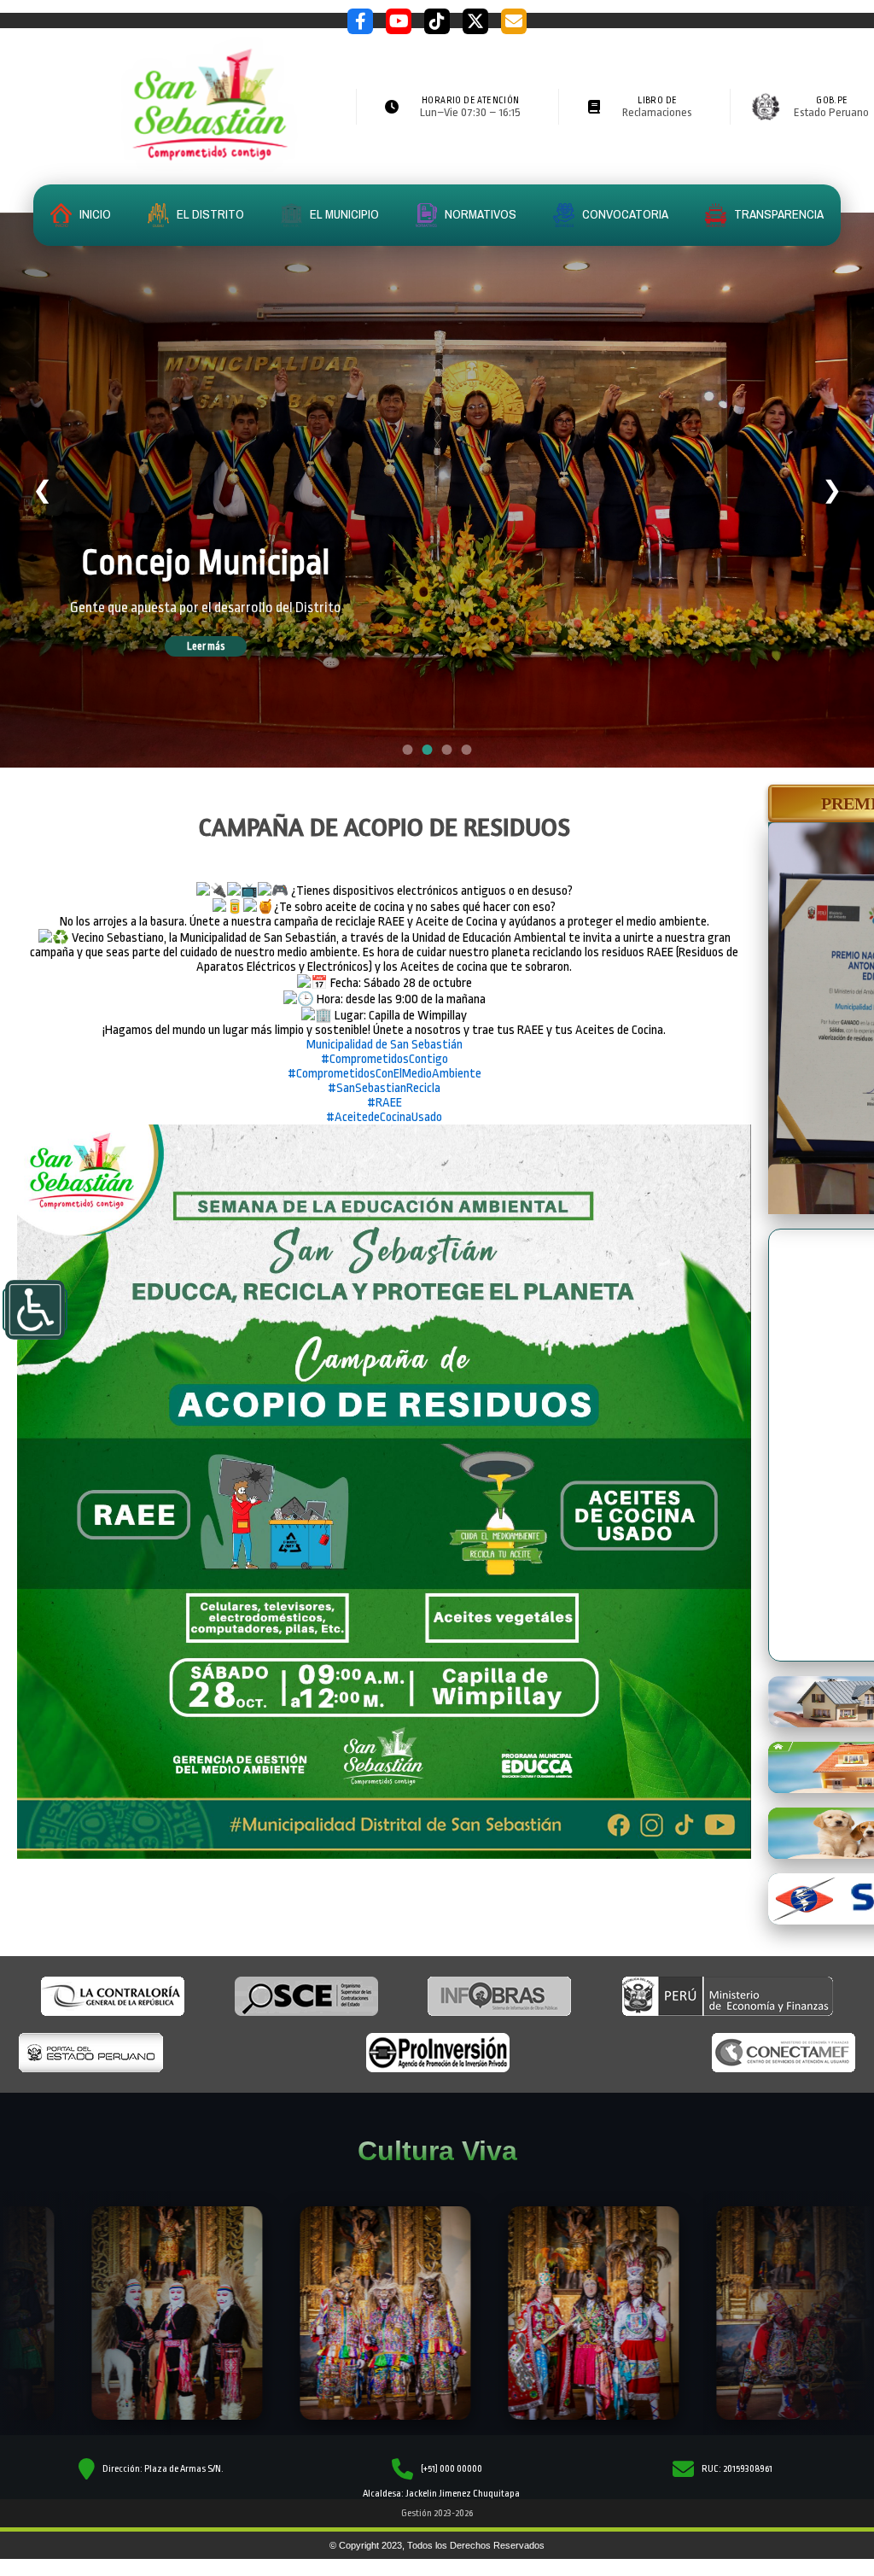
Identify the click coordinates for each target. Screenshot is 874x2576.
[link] (385, 1045)
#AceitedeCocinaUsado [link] (384, 1117)
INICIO (94, 214)
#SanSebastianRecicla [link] (384, 1088)
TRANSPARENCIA (778, 214)
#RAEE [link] (385, 1103)
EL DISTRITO (209, 214)
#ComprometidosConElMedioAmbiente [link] (385, 1074)
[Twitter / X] (475, 21)
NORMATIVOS (479, 214)
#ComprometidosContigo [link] (385, 1059)
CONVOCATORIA (624, 214)
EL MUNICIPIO (343, 214)
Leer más (230, 652)
